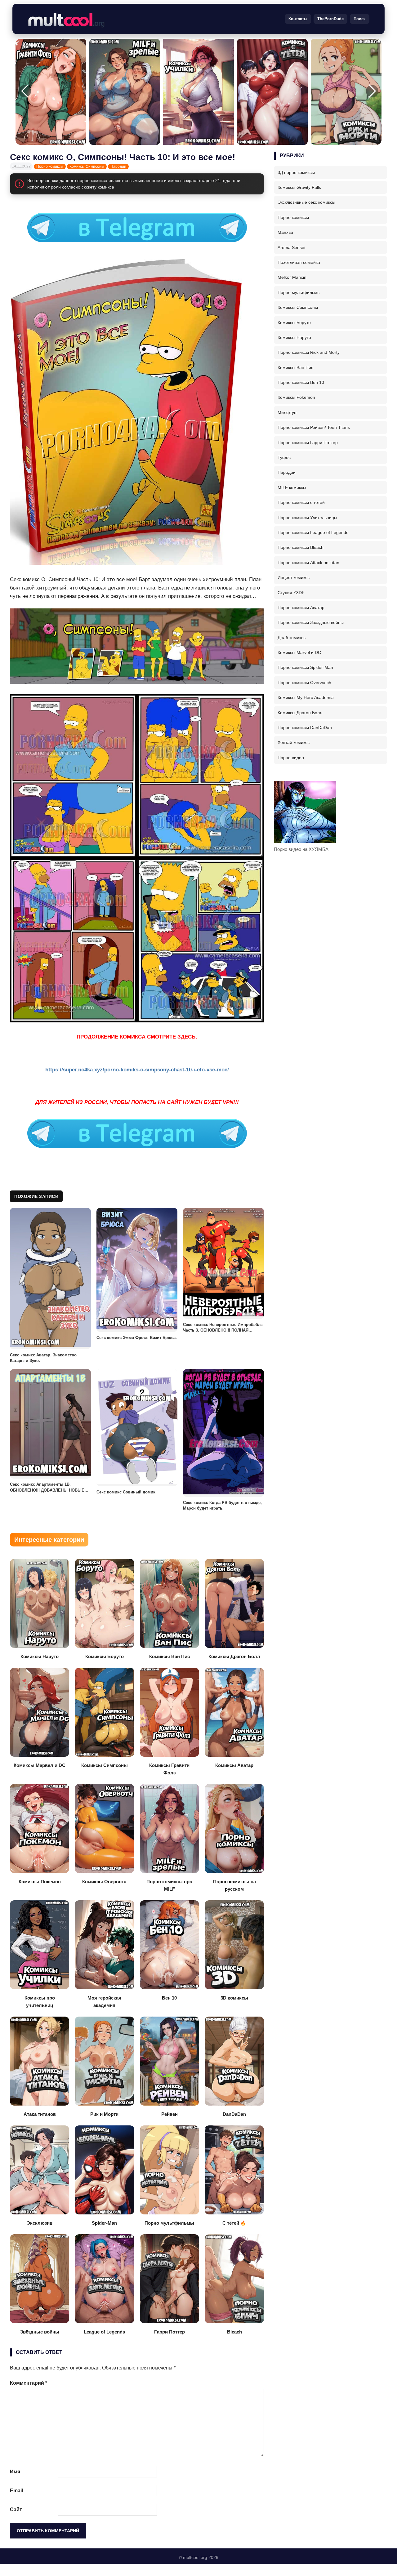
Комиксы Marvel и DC (299, 652)
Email (16, 2491)
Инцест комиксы (294, 577)
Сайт (16, 2509)
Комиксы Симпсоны (87, 167)
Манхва (285, 232)
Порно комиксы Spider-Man (305, 667)
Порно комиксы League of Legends (313, 532)
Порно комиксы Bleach (301, 547)
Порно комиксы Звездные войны (311, 622)
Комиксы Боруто (294, 323)
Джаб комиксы (292, 638)
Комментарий (29, 2383)
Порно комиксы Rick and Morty (309, 352)
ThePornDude (330, 19)
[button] (372, 91)
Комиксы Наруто (294, 337)
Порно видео (291, 758)
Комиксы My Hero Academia (306, 697)
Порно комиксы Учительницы (307, 518)
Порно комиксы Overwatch (304, 683)
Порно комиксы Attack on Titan (308, 563)
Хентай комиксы (294, 742)
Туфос (284, 457)
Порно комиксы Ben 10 (301, 382)
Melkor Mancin (292, 277)
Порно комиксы (50, 167)
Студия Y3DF (291, 593)
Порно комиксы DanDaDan (305, 727)
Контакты (298, 19)
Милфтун (287, 412)
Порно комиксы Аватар (301, 607)
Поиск (360, 19)
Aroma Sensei (291, 247)
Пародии (118, 167)
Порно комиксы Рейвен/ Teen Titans (314, 427)
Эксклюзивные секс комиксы (306, 202)
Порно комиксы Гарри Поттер (308, 443)
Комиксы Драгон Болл (300, 713)
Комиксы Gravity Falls (299, 187)
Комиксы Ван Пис (295, 367)
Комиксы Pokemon (296, 397)
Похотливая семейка (299, 262)
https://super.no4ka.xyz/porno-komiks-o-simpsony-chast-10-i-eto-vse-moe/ (137, 1070)
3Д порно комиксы (296, 172)
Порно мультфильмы (299, 292)
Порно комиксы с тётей (301, 502)
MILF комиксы (292, 487)
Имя (15, 2472)
